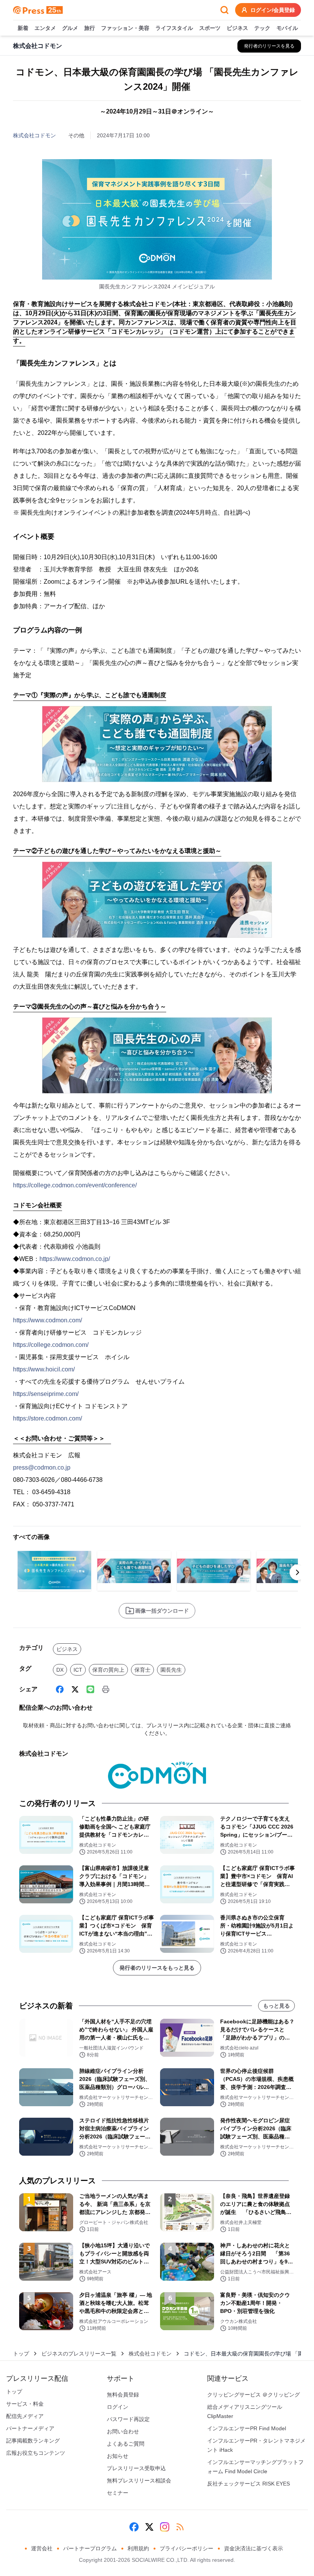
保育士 (142, 1670)
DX (60, 1670)
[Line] (90, 1689)
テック (262, 28)
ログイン (118, 2407)
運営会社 (42, 2548)
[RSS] (180, 2527)
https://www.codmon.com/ (47, 1320)
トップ (21, 2354)
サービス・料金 (25, 2404)
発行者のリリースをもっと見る (157, 1968)
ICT (78, 1670)
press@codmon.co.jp (42, 1467)
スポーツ (210, 28)
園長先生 (171, 1670)
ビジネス (237, 28)
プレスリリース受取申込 (136, 2468)
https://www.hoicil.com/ (44, 1369)
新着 (23, 28)
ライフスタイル (174, 28)
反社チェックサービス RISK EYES (249, 2484)
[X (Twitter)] (75, 1689)
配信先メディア (25, 2416)
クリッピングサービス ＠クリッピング (253, 2395)
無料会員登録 (123, 2395)
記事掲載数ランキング (33, 2441)
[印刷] (106, 1689)
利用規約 (138, 2548)
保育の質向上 (108, 1670)
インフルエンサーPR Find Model (247, 2428)
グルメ (70, 28)
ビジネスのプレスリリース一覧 (79, 2354)
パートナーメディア (30, 2428)
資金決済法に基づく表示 (253, 2548)
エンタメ (45, 28)
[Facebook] (60, 1689)
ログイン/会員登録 (273, 10)
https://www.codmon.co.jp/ (75, 1259)
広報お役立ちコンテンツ (36, 2453)
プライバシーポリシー (186, 2548)
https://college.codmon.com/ (51, 1345)
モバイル (287, 28)
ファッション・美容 (125, 28)
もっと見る (276, 2006)
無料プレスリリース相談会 (139, 2481)
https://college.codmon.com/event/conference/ (75, 1185)
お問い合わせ (123, 2431)
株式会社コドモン (34, 135)
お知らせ (118, 2456)
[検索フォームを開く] (224, 10)
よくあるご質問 (126, 2444)
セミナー (118, 2493)
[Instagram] (165, 2527)
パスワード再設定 (128, 2419)
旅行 (90, 28)
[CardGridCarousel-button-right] (298, 1572)
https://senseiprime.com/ (46, 1394)
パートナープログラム (90, 2548)
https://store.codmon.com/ (47, 1418)
